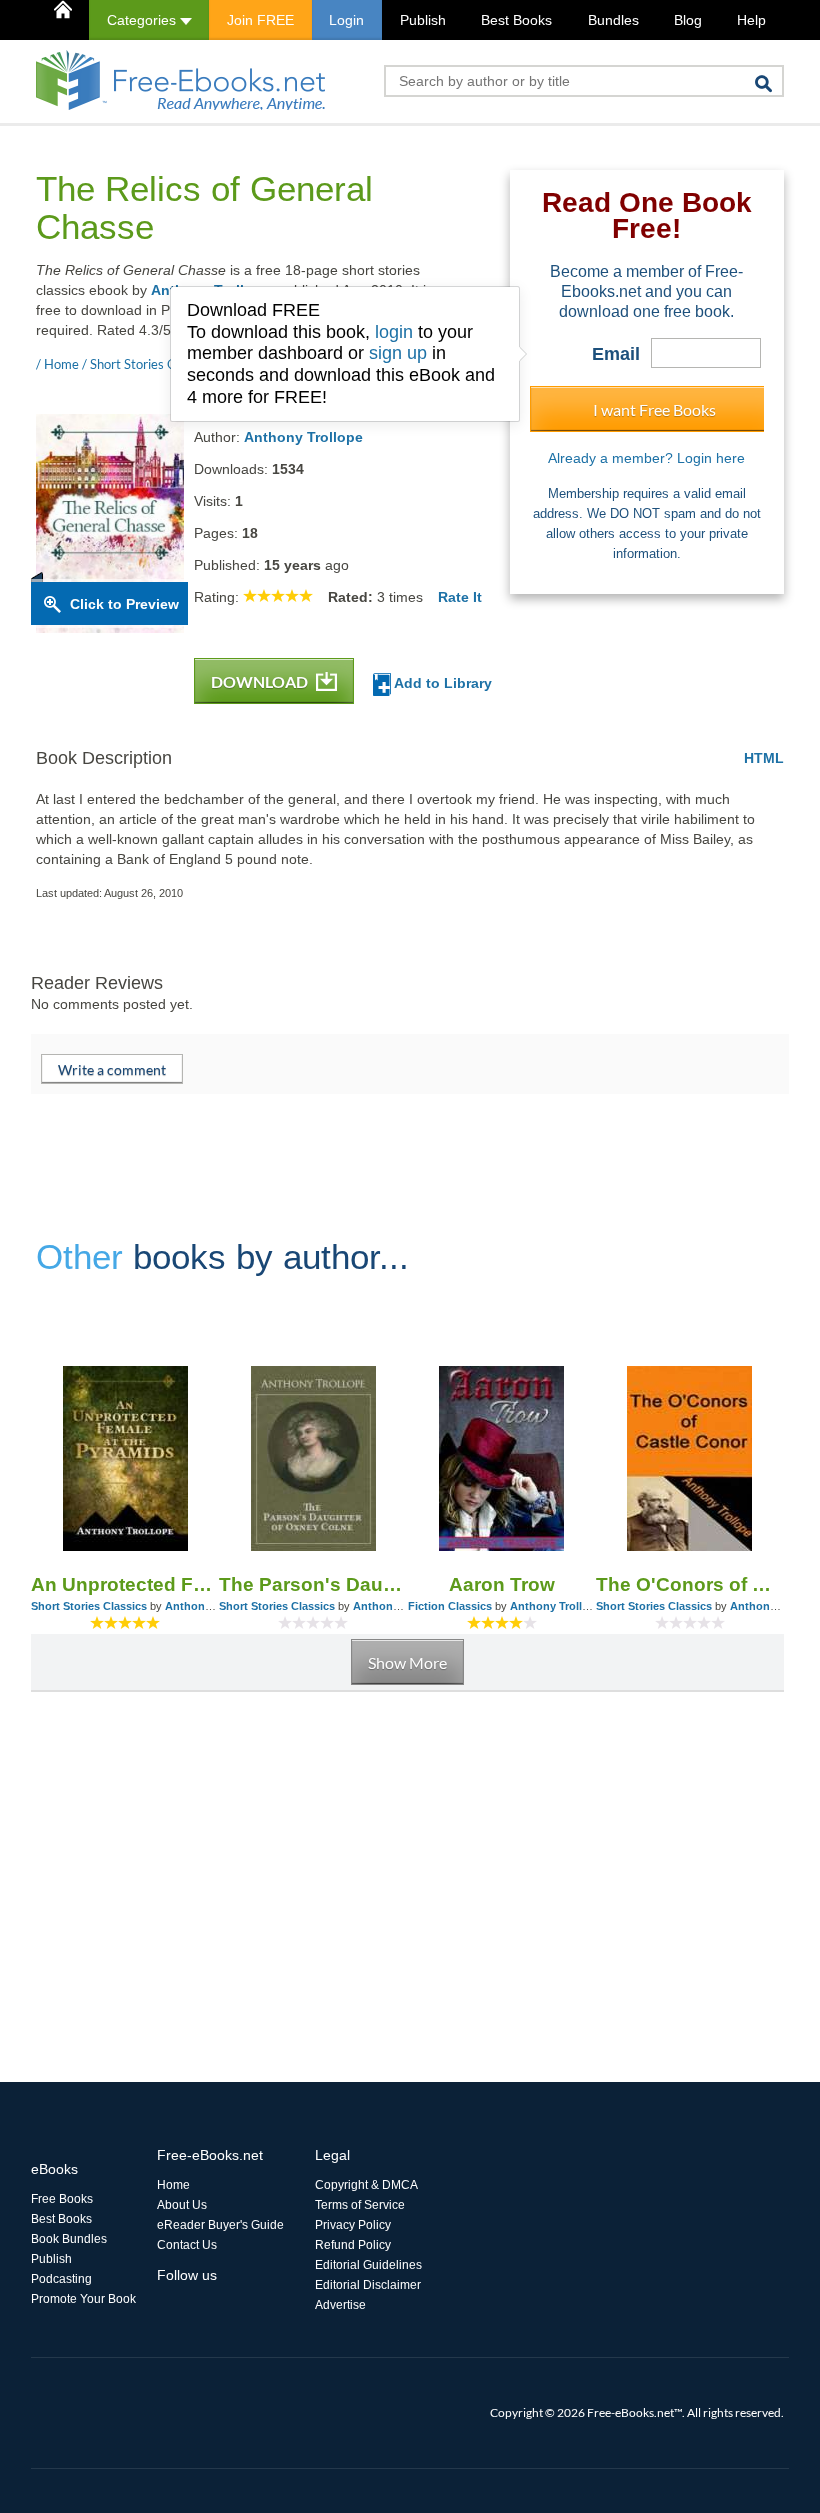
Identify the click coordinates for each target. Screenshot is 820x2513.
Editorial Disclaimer (368, 2285)
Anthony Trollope (303, 437)
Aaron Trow (502, 1584)
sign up (398, 353)
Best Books (516, 20)
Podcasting (61, 2279)
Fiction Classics (450, 1606)
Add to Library (441, 683)
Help (751, 20)
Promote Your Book (83, 2299)
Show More (407, 1662)
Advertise (340, 2305)
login (394, 332)
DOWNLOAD (261, 681)
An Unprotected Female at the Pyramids (125, 1584)
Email (616, 354)
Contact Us (187, 2245)
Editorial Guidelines (368, 2265)
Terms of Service (360, 2205)
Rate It (460, 597)
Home (173, 2185)
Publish (423, 20)
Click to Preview (124, 604)
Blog (688, 20)
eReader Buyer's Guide (220, 2225)
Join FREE (260, 20)
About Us (182, 2205)
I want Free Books (654, 409)
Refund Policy (353, 2245)
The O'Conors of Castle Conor (690, 1584)
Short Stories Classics (89, 1606)
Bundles (613, 20)
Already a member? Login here (646, 458)
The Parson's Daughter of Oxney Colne (313, 1584)
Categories (143, 20)
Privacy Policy (353, 2225)
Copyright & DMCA (366, 2185)
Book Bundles (69, 2239)
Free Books (62, 2199)
